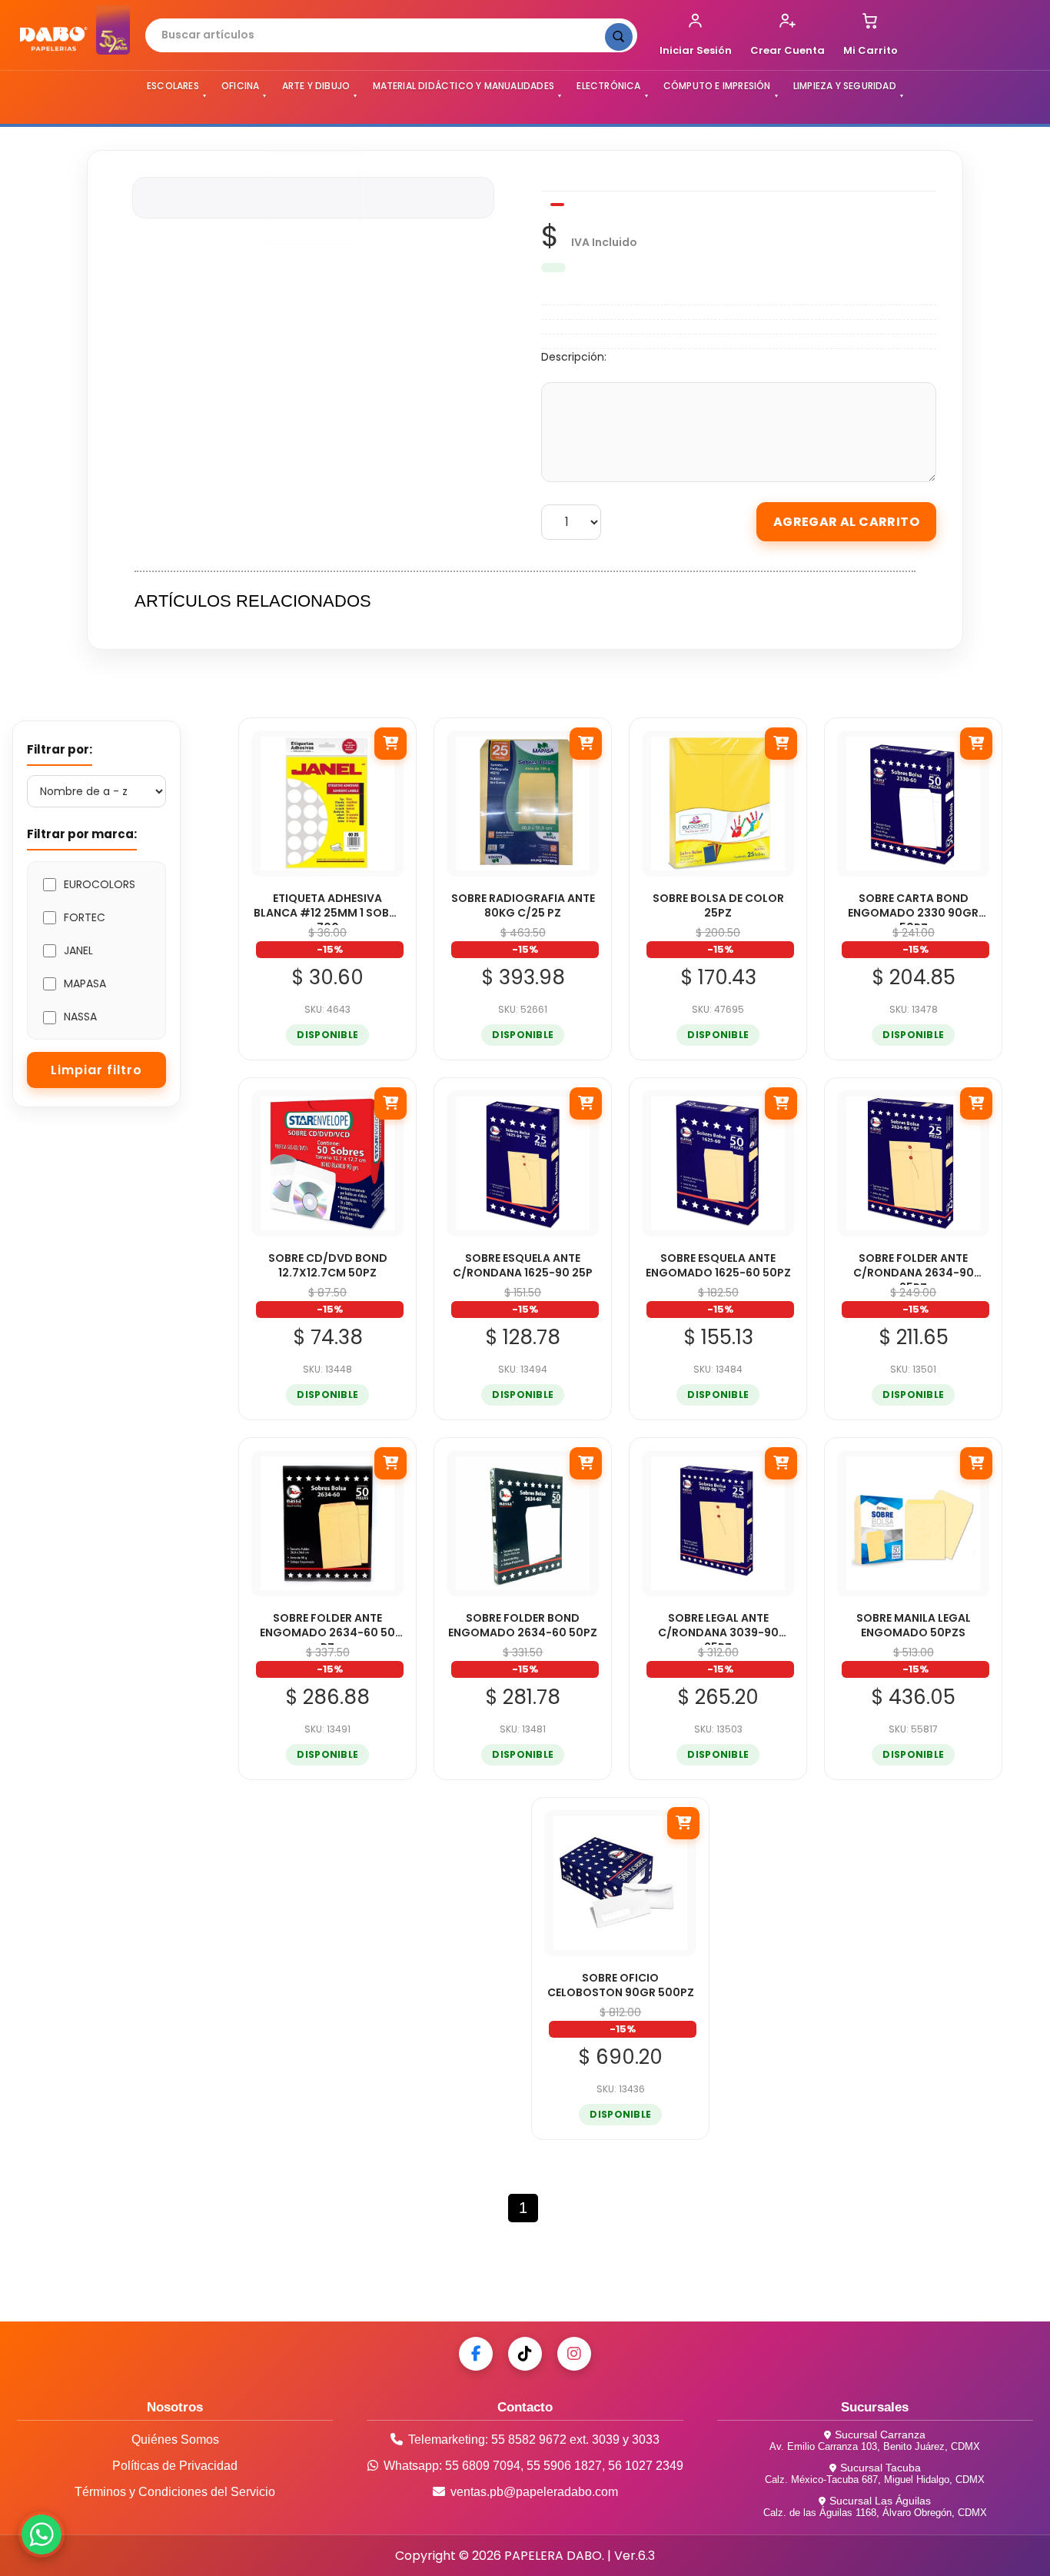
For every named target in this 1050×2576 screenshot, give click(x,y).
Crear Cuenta (787, 50)
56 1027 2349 (646, 2466)
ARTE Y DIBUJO (316, 86)
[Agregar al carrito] (390, 744)
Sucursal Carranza (880, 2435)
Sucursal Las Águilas (880, 2501)
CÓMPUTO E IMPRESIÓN (717, 86)
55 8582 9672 (529, 2440)
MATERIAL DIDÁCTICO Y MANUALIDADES (464, 86)
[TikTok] (525, 2354)
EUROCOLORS (100, 884)
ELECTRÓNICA (608, 86)
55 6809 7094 (483, 2466)
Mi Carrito (871, 50)
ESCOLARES (173, 86)
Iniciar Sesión (696, 50)
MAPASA (85, 983)
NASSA (80, 1017)
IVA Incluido (604, 242)
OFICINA (240, 86)
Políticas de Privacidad (175, 2466)
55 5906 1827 (564, 2466)
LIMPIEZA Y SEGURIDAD (845, 86)
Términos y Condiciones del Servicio (175, 2492)
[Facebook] (476, 2354)
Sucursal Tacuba (881, 2468)
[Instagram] (574, 2354)
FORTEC (85, 917)
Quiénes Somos (175, 2440)
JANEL (78, 950)
